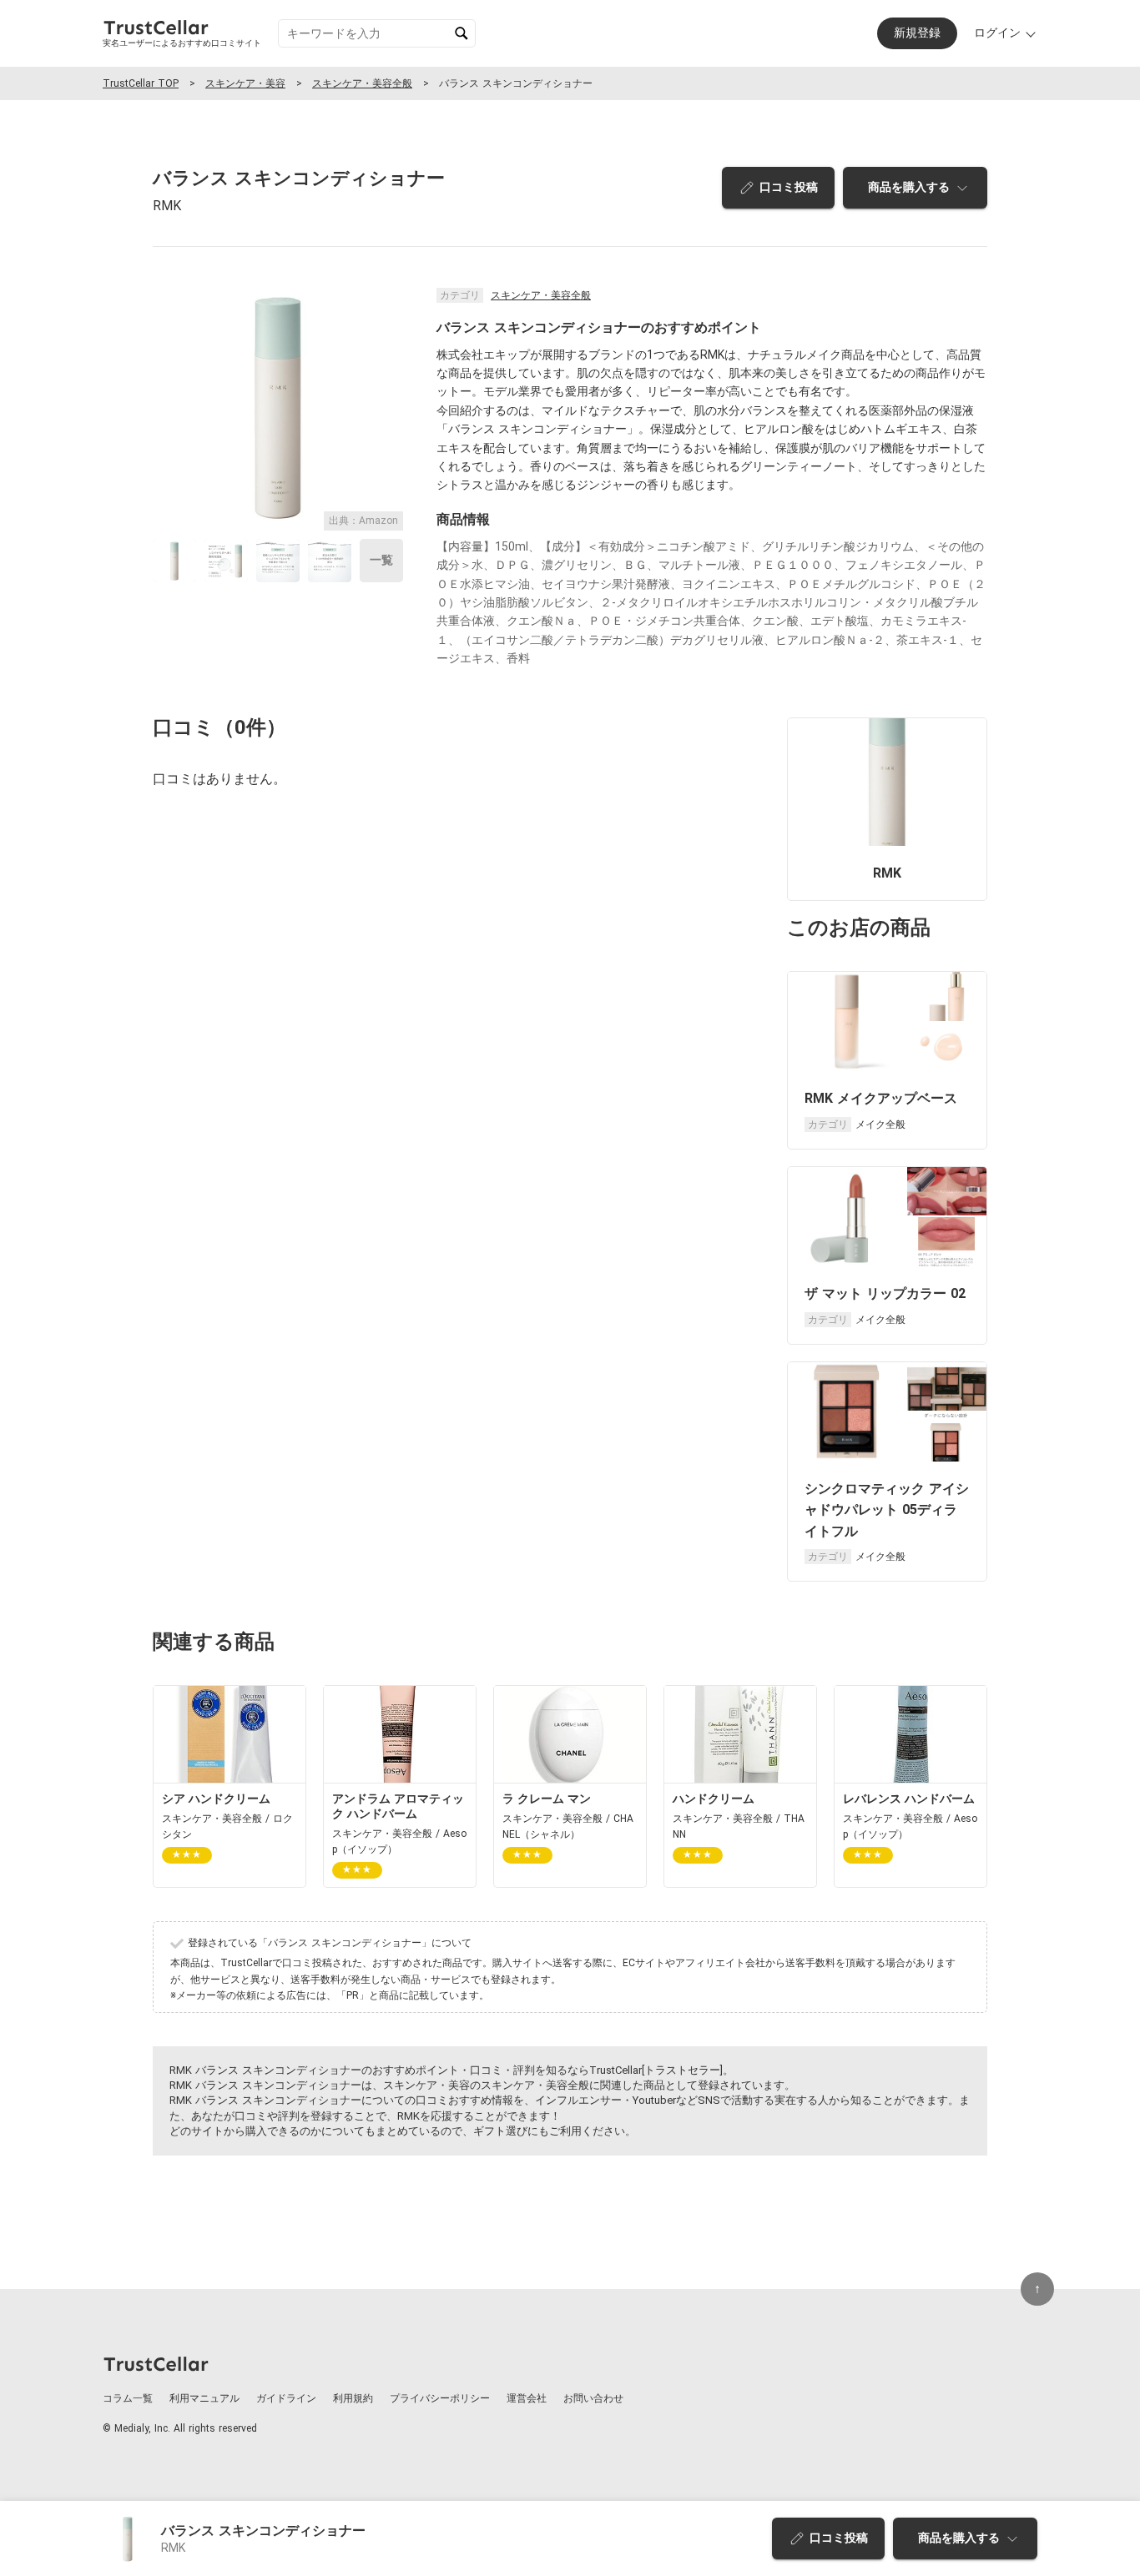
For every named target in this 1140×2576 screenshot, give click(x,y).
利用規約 (353, 2398)
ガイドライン (286, 2398)
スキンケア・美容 (245, 83)
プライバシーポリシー (440, 2398)
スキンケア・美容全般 (362, 83)
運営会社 (527, 2398)
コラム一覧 (128, 2398)
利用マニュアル (204, 2398)
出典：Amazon (363, 521)
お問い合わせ (593, 2398)
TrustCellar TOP (141, 83)
